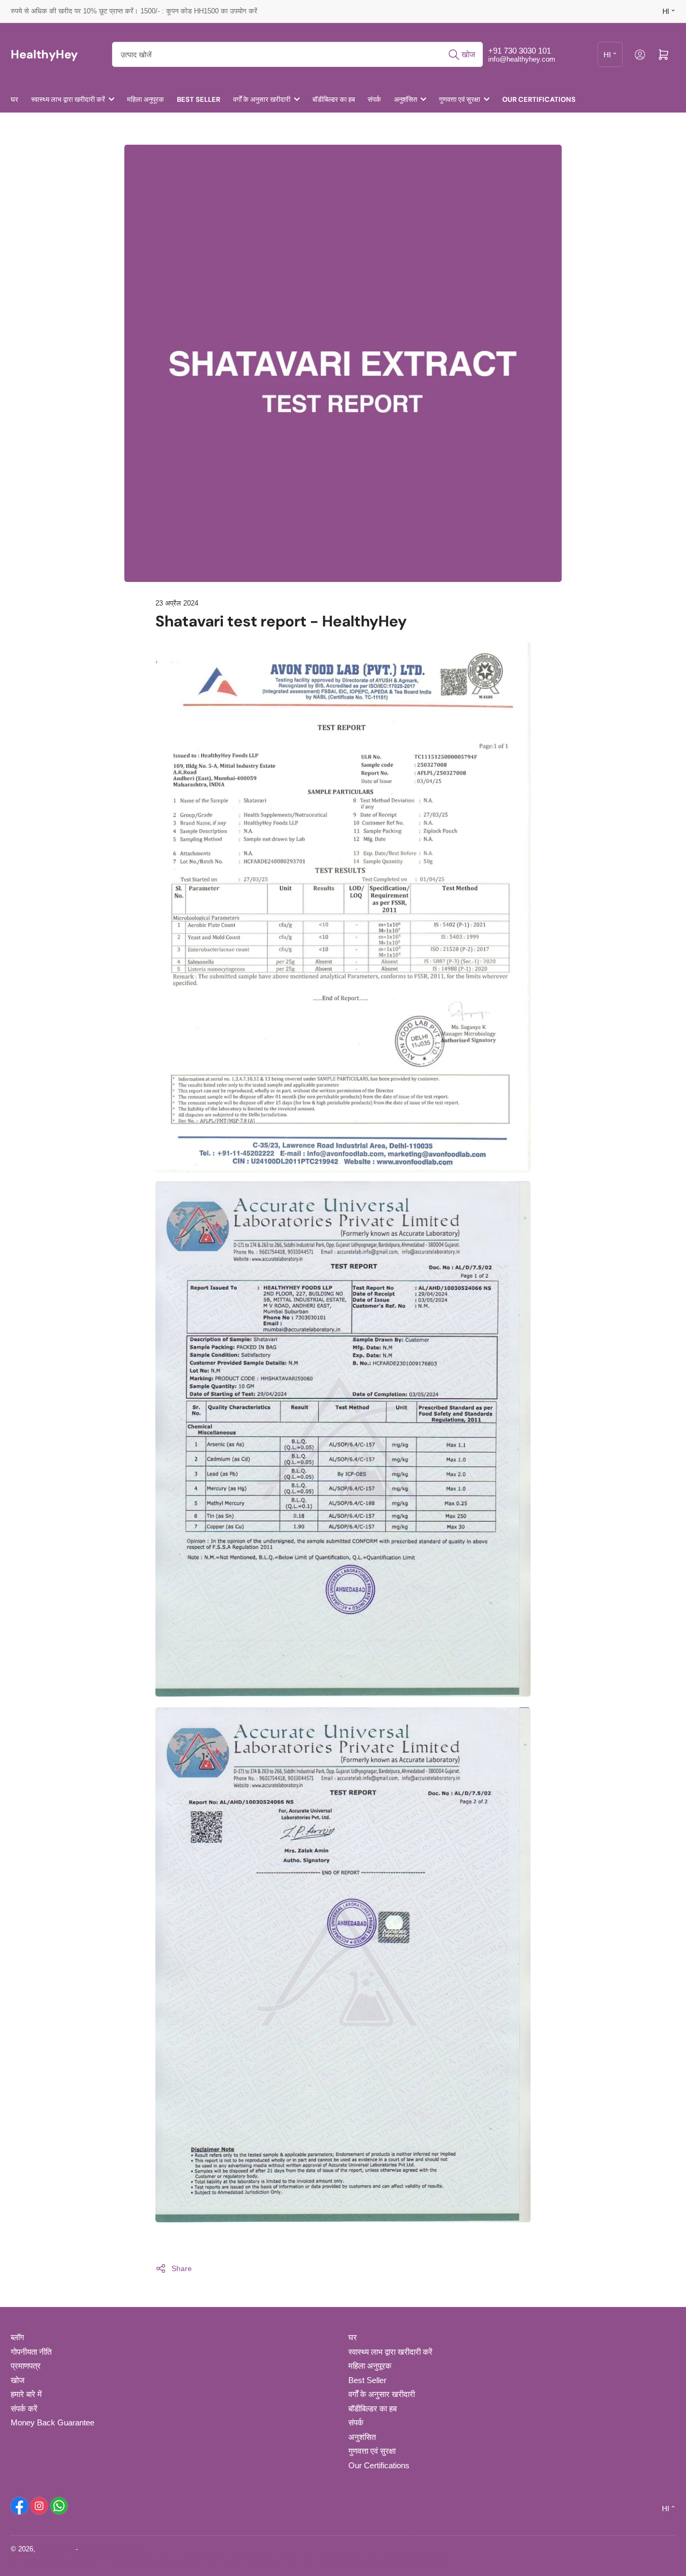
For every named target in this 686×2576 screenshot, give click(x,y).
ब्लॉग (17, 2337)
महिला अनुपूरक (146, 99)
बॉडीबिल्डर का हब (334, 99)
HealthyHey (55, 2549)
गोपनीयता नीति (31, 2352)
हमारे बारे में (26, 2394)
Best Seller (199, 99)
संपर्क (374, 99)
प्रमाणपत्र (26, 2366)
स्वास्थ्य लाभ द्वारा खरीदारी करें (68, 99)
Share (182, 2268)
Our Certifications (539, 99)
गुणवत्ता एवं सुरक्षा (460, 99)
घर (14, 99)
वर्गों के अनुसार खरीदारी (262, 99)
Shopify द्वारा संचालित (109, 2549)
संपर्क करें (24, 2409)
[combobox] (297, 54)
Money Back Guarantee (53, 2422)
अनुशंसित (405, 99)
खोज (18, 2380)
